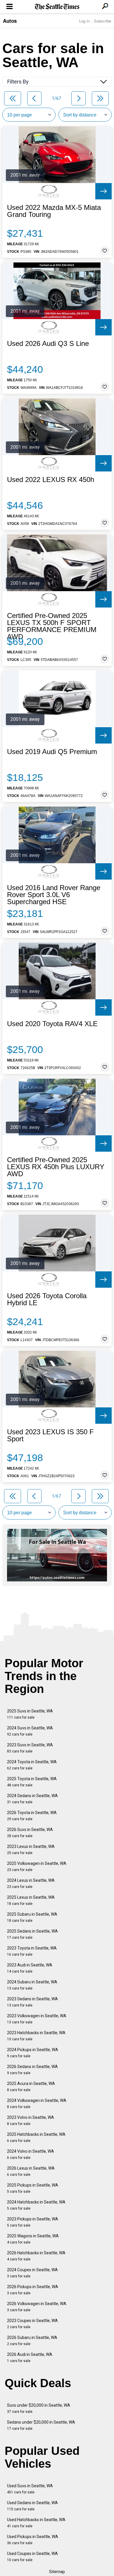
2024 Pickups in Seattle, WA (33, 2053)
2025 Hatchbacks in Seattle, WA (36, 2137)
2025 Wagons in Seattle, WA (33, 2239)
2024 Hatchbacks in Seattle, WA (36, 2205)
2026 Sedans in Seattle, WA (32, 2070)
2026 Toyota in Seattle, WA (32, 1816)
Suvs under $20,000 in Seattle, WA (39, 2408)
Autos (10, 21)
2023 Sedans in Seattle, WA (32, 2002)
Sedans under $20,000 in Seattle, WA (41, 2425)
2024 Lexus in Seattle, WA (31, 1883)
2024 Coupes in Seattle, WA (32, 2273)
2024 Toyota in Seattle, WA (32, 1765)
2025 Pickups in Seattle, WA (33, 2188)
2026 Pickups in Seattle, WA (33, 2290)
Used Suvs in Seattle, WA (30, 2489)
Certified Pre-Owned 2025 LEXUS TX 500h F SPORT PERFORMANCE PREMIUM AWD (52, 626)
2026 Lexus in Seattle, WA (31, 2171)
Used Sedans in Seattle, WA (32, 2506)
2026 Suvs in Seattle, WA (30, 1833)
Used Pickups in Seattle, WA (33, 2540)
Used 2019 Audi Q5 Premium (52, 752)
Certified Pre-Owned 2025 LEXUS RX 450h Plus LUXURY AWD (56, 1167)
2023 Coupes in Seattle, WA (32, 2324)
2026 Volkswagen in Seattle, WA (37, 2307)
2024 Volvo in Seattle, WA (31, 2154)
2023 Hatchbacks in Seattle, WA (36, 2036)
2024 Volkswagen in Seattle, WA (37, 2104)
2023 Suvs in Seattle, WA (30, 1748)
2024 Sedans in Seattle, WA (32, 1799)
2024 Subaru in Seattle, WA (32, 1985)
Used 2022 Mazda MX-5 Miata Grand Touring (54, 211)
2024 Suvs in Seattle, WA (30, 1731)
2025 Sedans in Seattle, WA (32, 1934)
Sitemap (57, 2572)
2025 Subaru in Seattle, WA (32, 1917)
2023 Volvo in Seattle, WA (31, 2120)
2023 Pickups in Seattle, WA (33, 2222)
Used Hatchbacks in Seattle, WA (36, 2523)
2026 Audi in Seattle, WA (30, 2357)
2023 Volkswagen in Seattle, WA (37, 2019)
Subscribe (103, 21)
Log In (84, 21)
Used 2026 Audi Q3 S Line (48, 344)
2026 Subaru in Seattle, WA (32, 2341)
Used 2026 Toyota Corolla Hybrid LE (47, 1299)
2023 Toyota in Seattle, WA (32, 1951)
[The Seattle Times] (57, 7)
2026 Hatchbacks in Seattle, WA (36, 2256)
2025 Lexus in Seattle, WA (31, 1900)
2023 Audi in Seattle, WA (30, 1968)
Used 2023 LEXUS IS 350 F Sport (50, 1435)
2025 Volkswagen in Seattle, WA (37, 1866)
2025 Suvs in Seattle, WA (30, 1714)
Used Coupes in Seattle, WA (32, 2557)
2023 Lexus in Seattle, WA (31, 1850)
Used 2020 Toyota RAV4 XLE (52, 1024)
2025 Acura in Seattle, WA (31, 2087)
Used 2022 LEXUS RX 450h (51, 480)
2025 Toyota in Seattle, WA (32, 1782)
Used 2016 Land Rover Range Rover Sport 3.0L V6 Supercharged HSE (54, 895)
